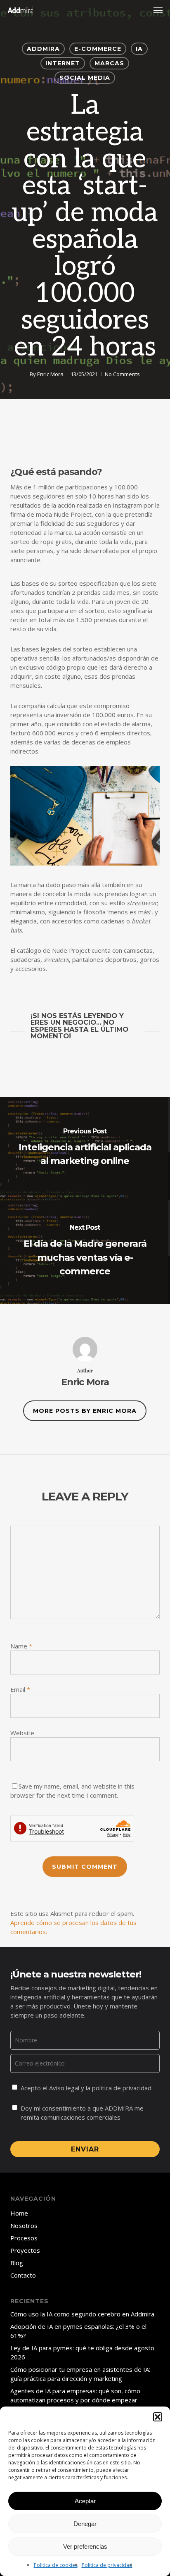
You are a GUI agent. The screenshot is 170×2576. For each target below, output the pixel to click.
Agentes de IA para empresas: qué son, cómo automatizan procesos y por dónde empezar (75, 2395)
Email (20, 1689)
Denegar (85, 2524)
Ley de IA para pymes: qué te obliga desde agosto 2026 (82, 2352)
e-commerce (98, 49)
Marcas (109, 63)
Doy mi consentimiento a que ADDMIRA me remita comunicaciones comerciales (82, 2113)
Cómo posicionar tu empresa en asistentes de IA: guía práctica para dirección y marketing (80, 2374)
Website (22, 1733)
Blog (17, 2263)
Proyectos (25, 2250)
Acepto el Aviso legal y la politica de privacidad (86, 2088)
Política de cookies (56, 2565)
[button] (158, 2417)
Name (21, 1646)
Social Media (85, 78)
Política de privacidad (107, 2565)
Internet (63, 63)
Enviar (85, 2149)
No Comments (122, 374)
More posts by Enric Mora (85, 1411)
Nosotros (24, 2225)
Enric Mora (50, 374)
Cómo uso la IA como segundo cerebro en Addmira (82, 2314)
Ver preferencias (85, 2546)
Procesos (24, 2238)
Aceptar (85, 2501)
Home (19, 2213)
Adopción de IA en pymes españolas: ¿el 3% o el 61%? (78, 2331)
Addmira (43, 49)
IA (139, 49)
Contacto (23, 2275)
